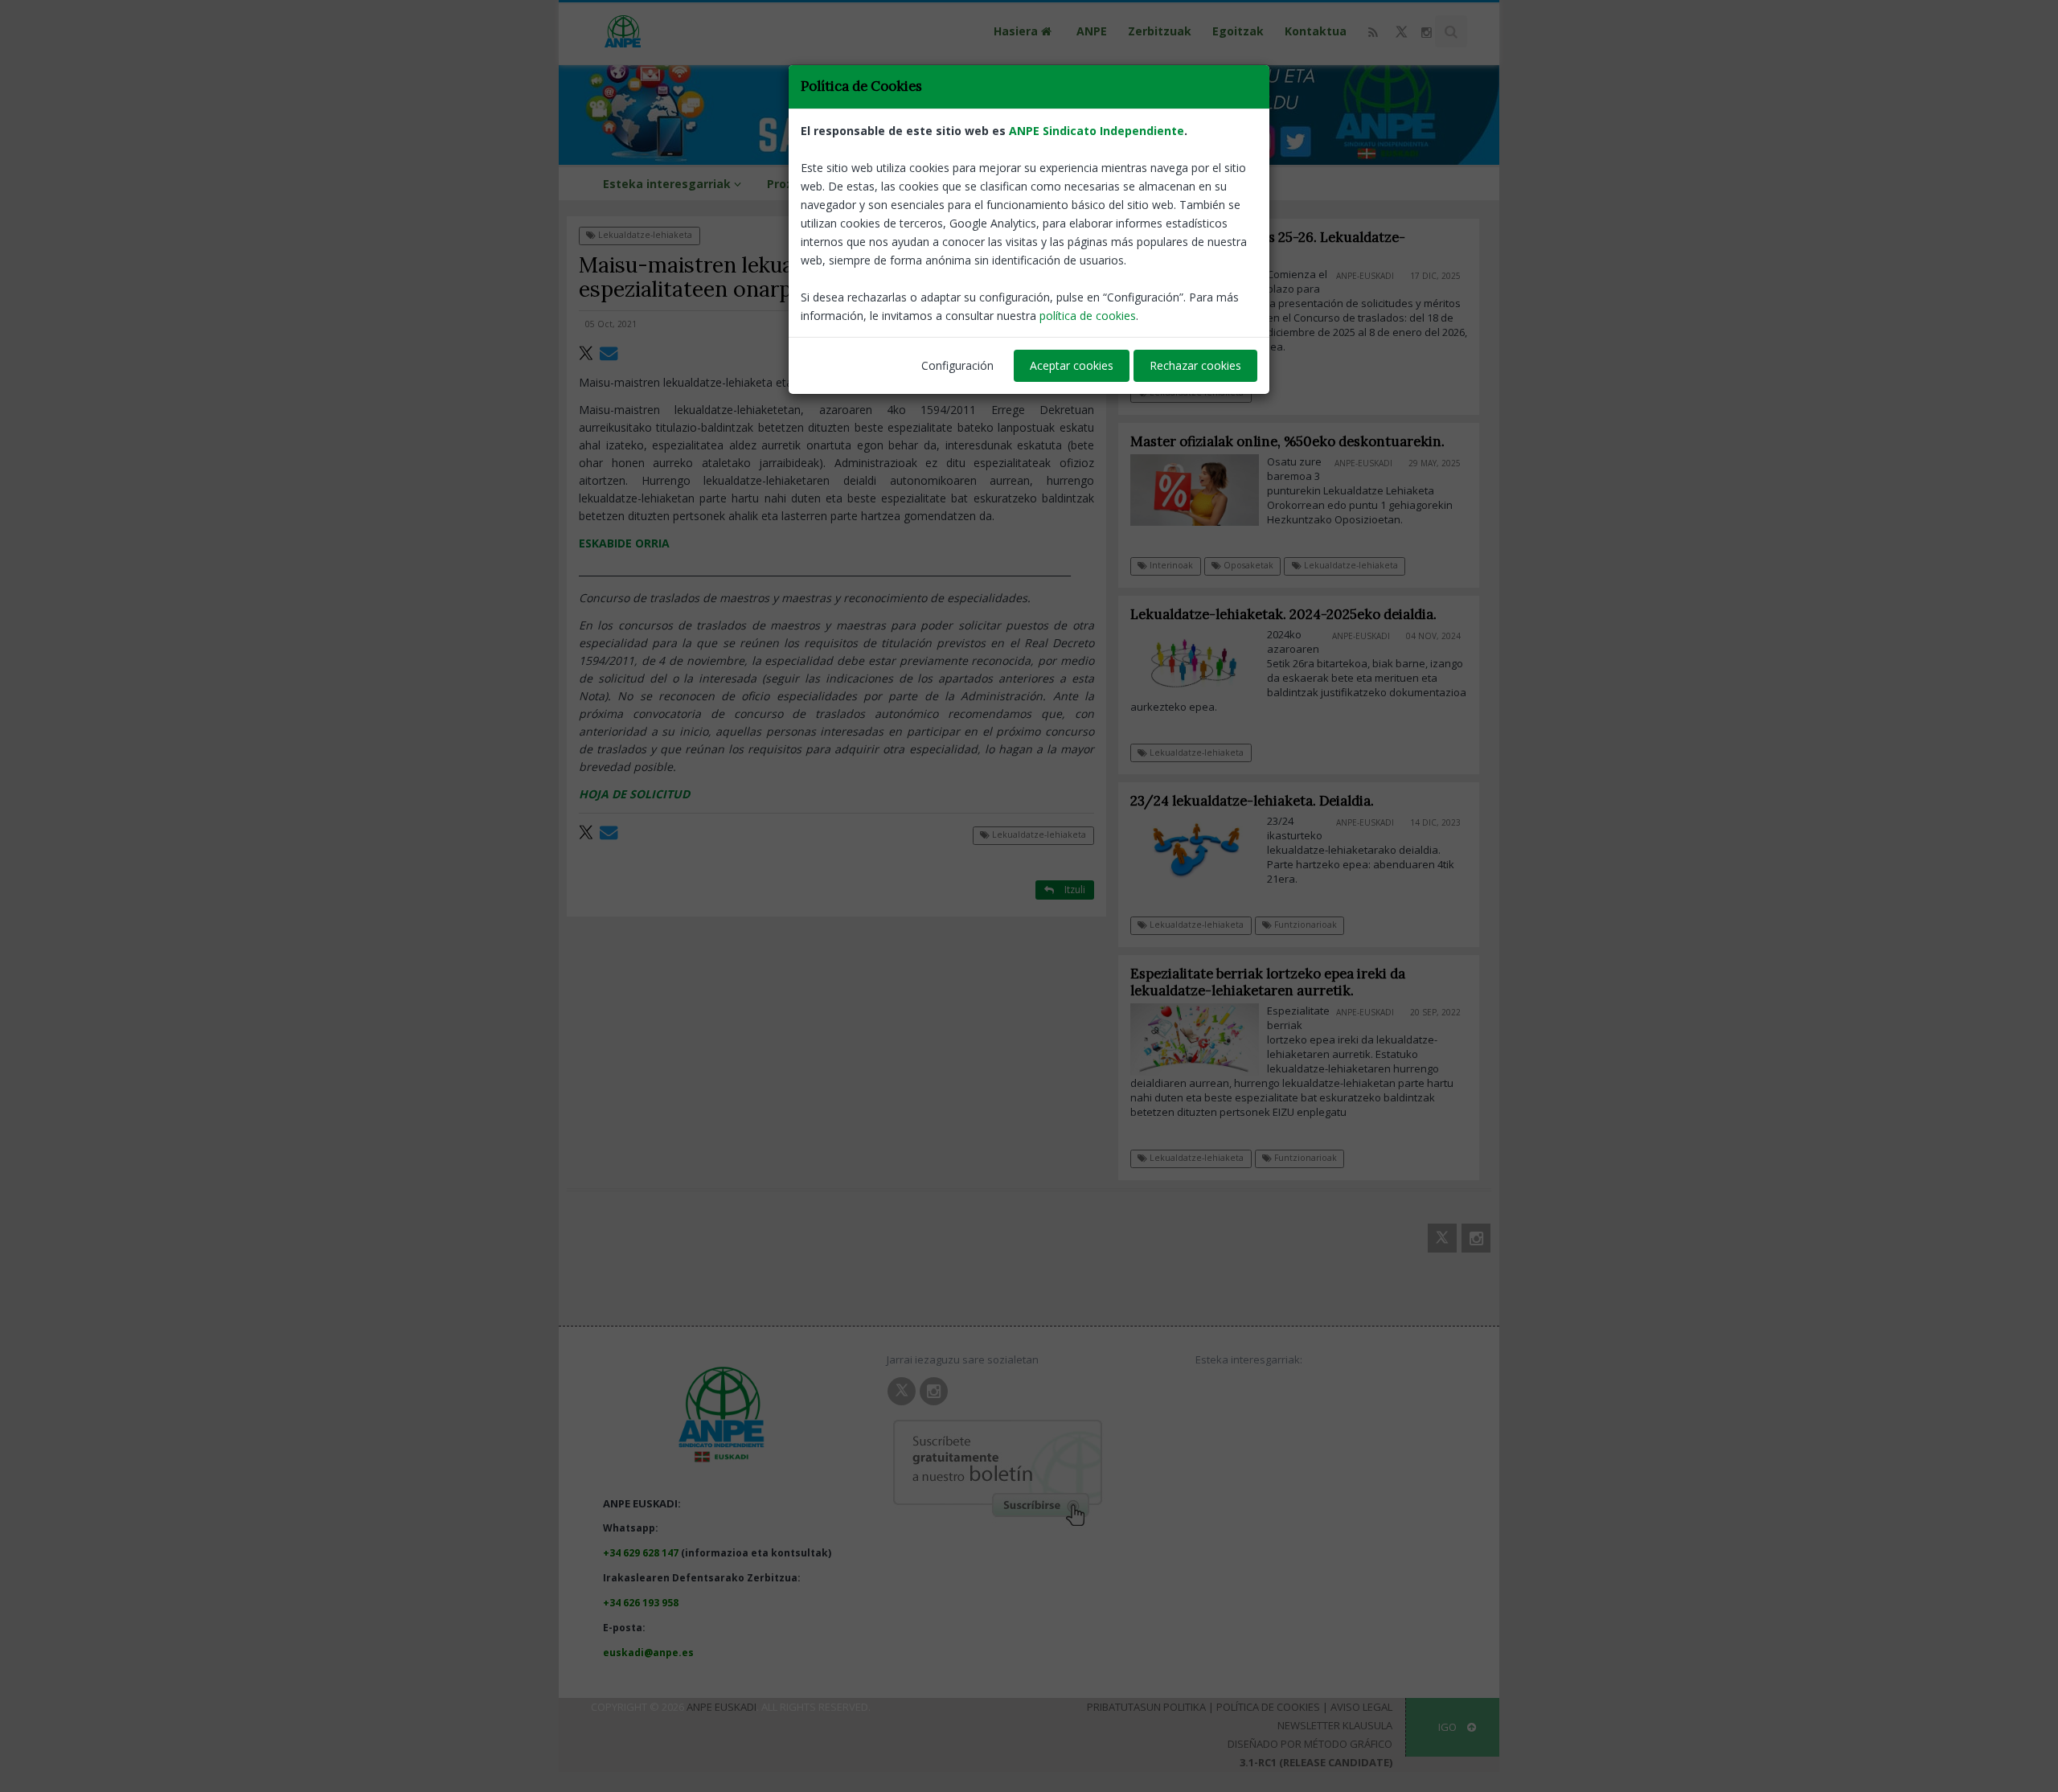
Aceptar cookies (1072, 365)
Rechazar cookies (1195, 365)
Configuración (957, 365)
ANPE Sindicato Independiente (1097, 131)
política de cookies (1088, 316)
